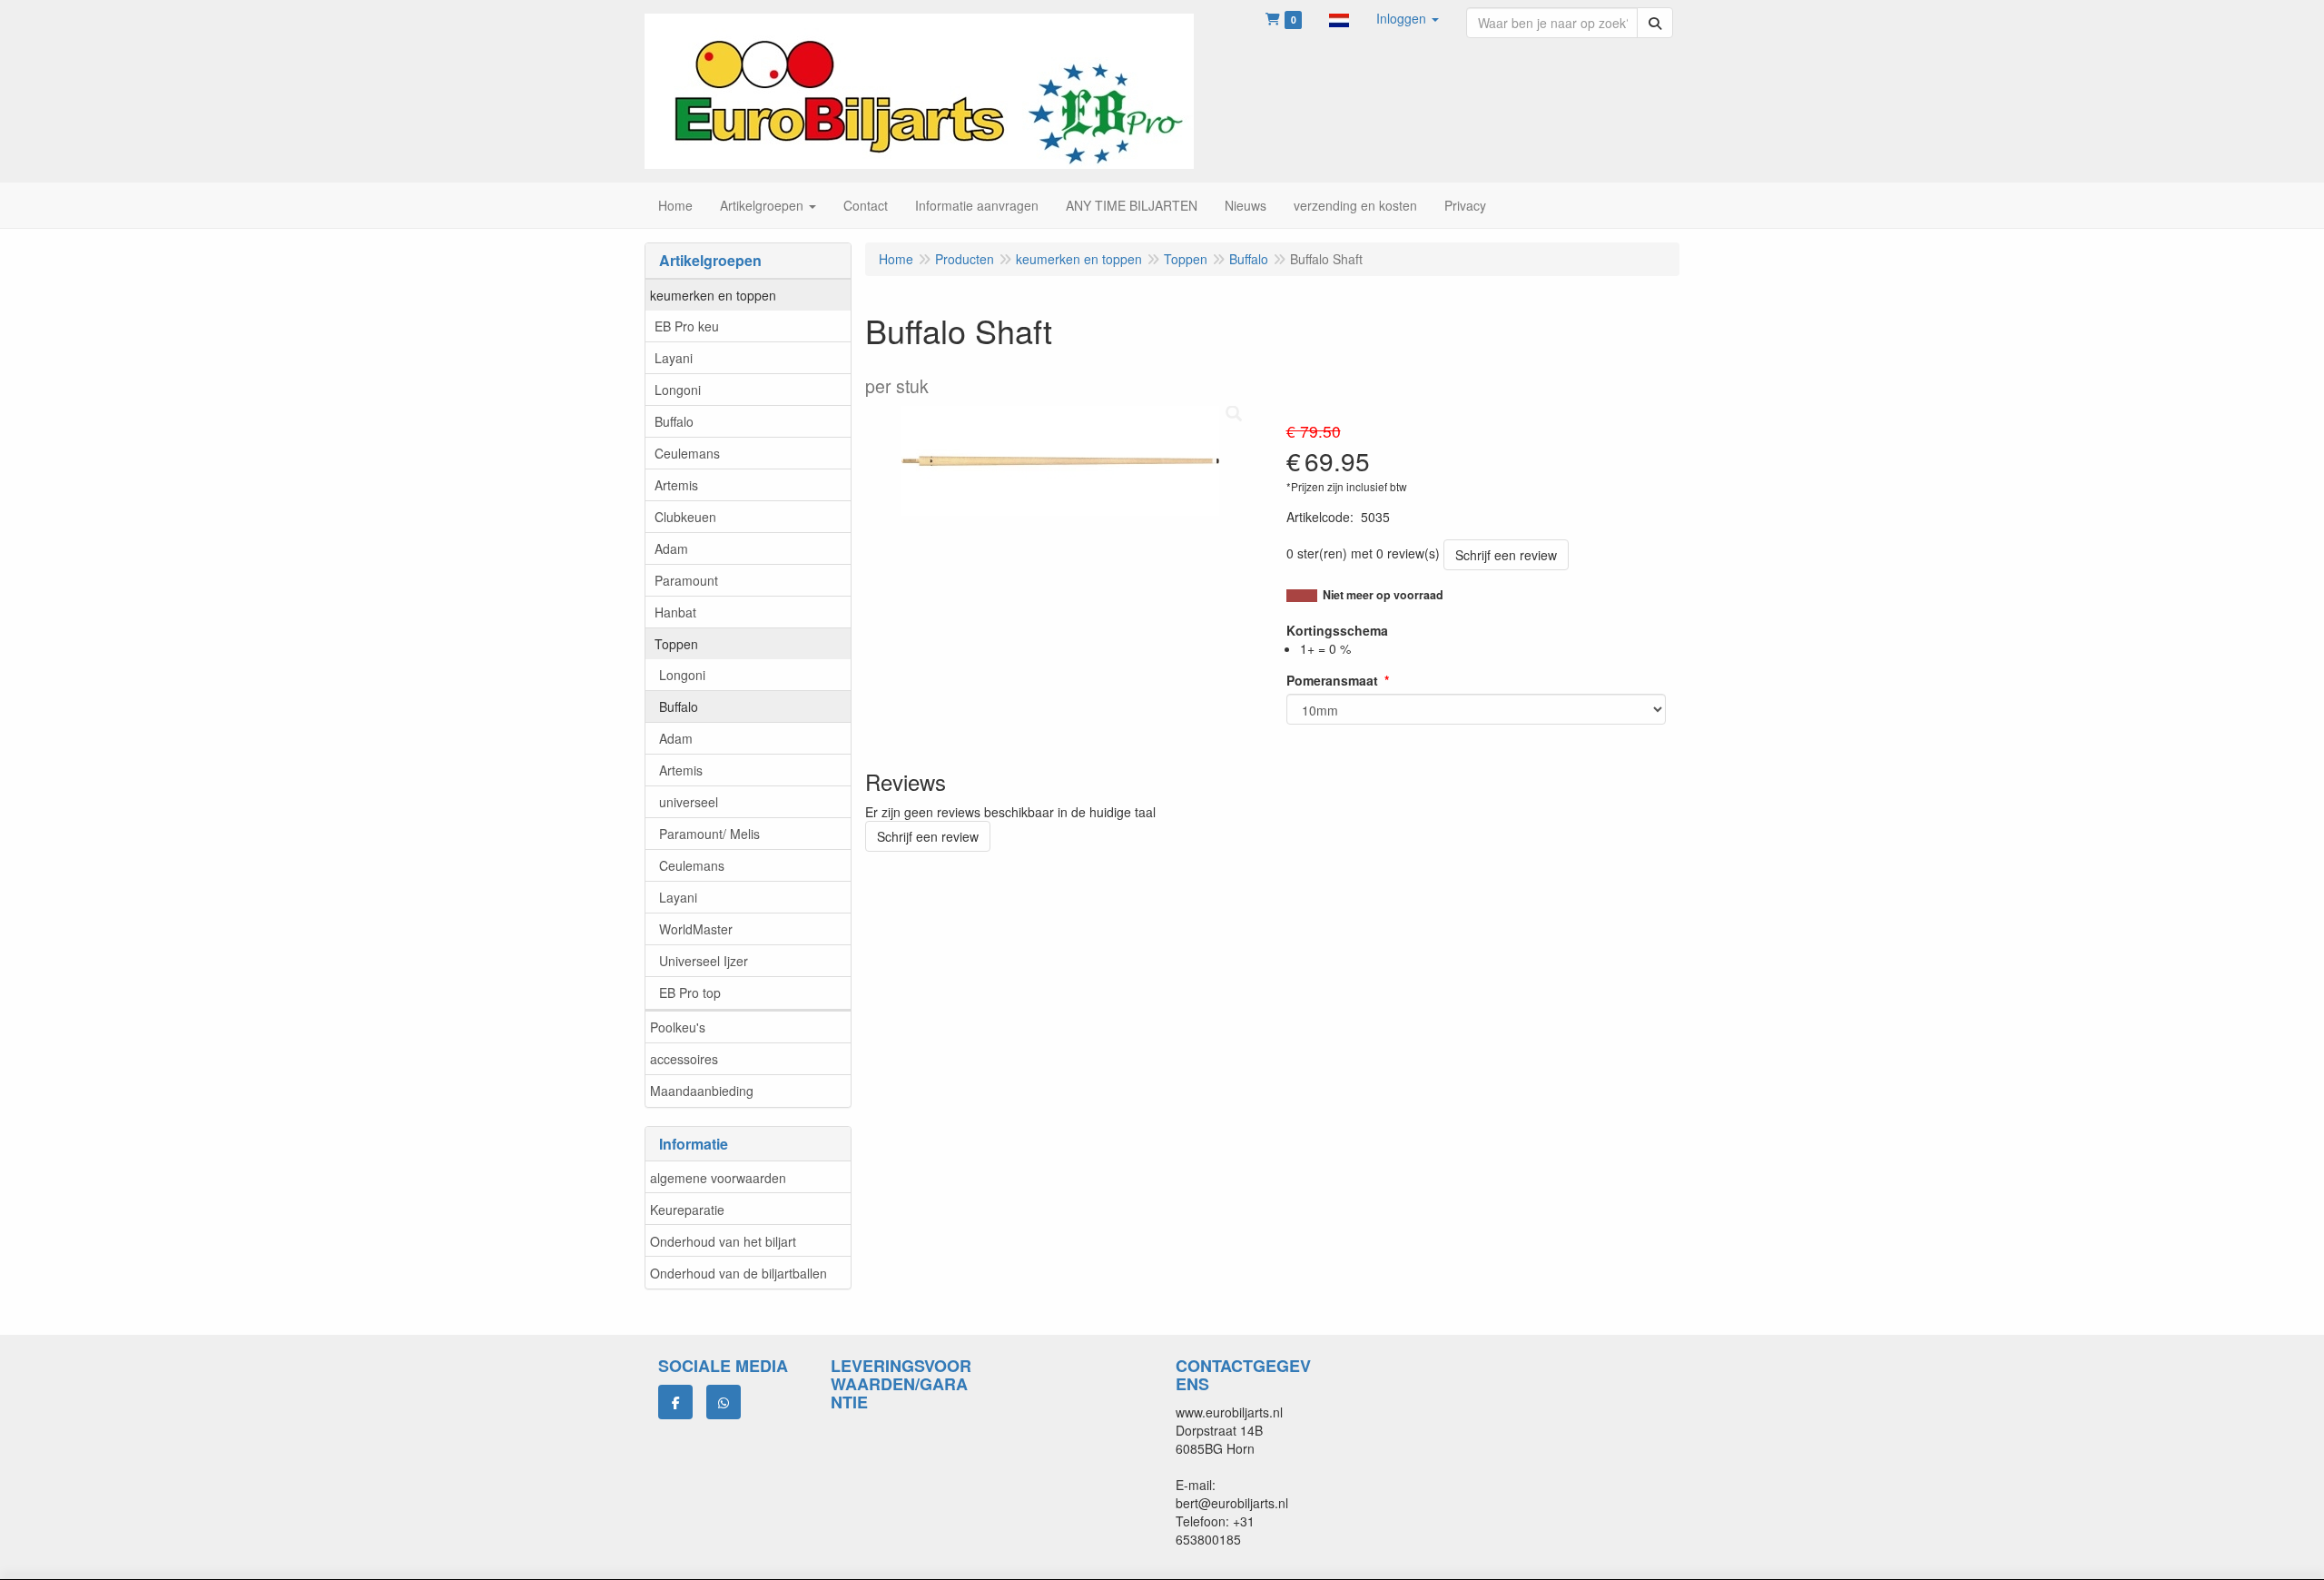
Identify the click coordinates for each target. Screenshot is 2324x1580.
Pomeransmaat (1332, 680)
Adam (671, 548)
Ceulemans (687, 453)
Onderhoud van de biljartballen (739, 1273)
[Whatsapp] (724, 1402)
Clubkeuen (685, 517)
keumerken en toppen (713, 295)
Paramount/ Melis (709, 834)
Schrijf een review (1506, 555)
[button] (1339, 18)
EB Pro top (690, 992)
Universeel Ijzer (704, 961)
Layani (674, 358)
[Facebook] (675, 1402)
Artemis (676, 485)
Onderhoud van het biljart (723, 1241)
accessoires (684, 1059)
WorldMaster (696, 929)
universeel (689, 802)
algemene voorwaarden (718, 1178)
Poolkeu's (678, 1027)
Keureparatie (687, 1210)
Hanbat (675, 612)
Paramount (686, 580)
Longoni (678, 390)
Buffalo (674, 421)
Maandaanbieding (702, 1091)
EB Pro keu (687, 326)
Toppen (676, 644)
